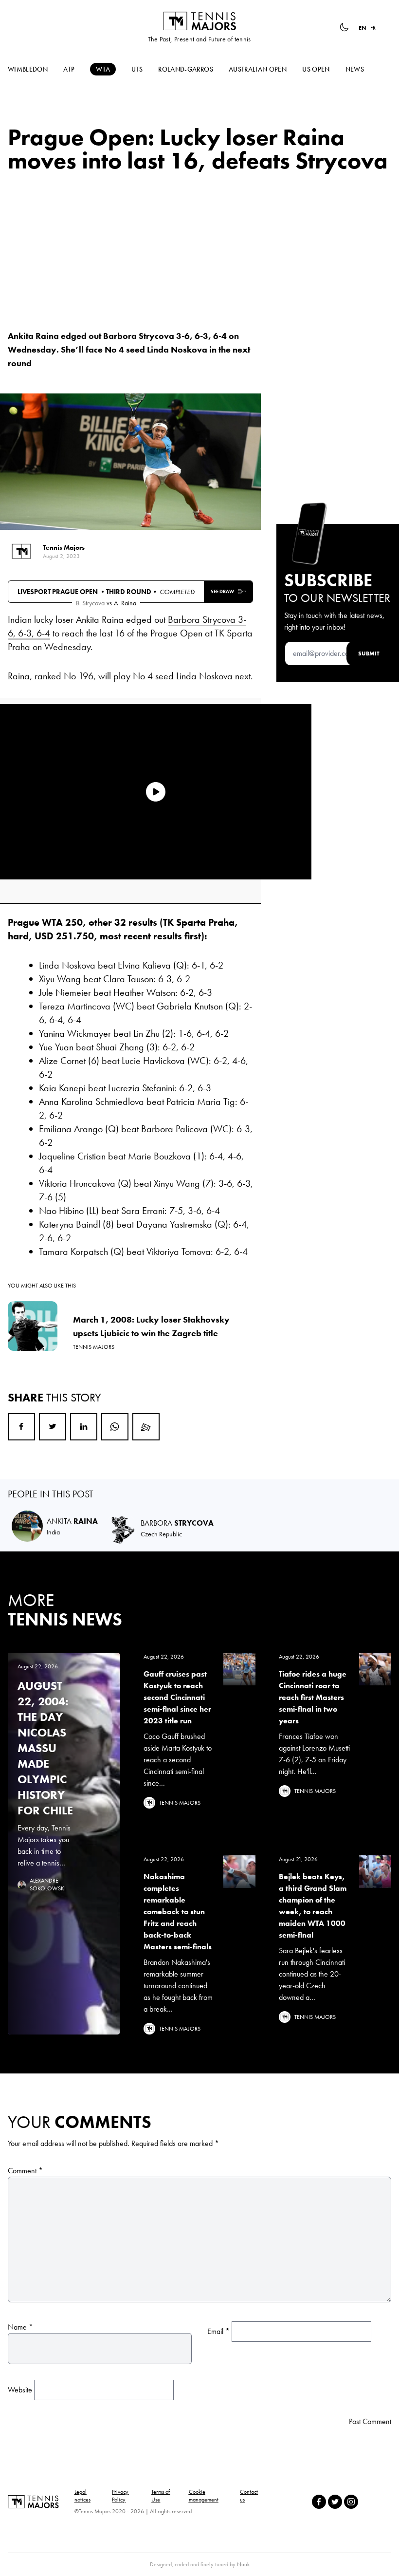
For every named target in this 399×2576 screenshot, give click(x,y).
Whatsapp (115, 1427)
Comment (25, 2171)
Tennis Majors (199, 21)
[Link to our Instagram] (351, 2502)
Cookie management (204, 2496)
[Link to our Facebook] (319, 2502)
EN (363, 28)
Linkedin (84, 1427)
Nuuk (243, 2564)
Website (20, 2390)
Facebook (21, 1427)
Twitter (53, 1427)
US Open (316, 69)
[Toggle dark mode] (344, 27)
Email (146, 1427)
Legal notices (82, 2496)
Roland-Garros (186, 69)
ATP (69, 69)
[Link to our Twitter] (335, 2502)
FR (373, 28)
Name (20, 2327)
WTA (103, 69)
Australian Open (258, 69)
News (355, 69)
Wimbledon (28, 69)
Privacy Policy (120, 2496)
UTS (137, 69)
